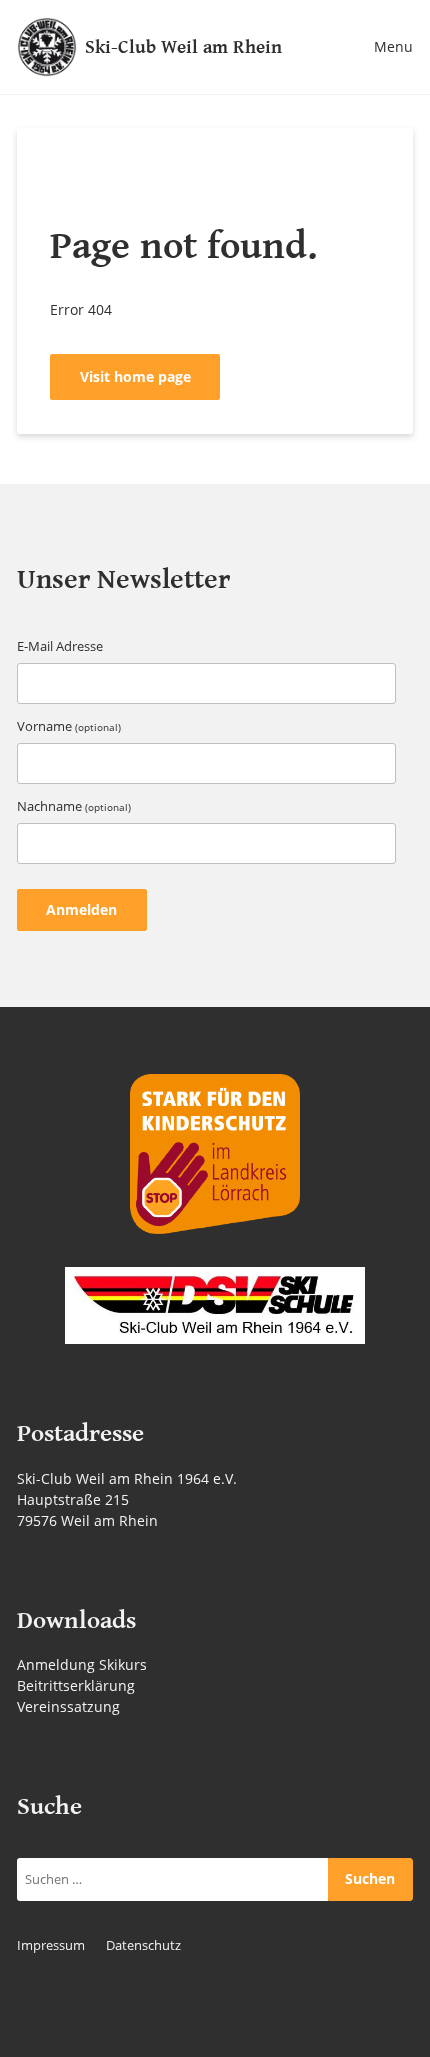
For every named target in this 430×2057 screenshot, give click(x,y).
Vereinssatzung (68, 1706)
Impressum (51, 1945)
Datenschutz (143, 1945)
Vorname (69, 726)
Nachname (74, 806)
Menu (393, 46)
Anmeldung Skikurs (82, 1664)
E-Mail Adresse (60, 646)
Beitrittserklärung (76, 1685)
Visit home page (135, 376)
